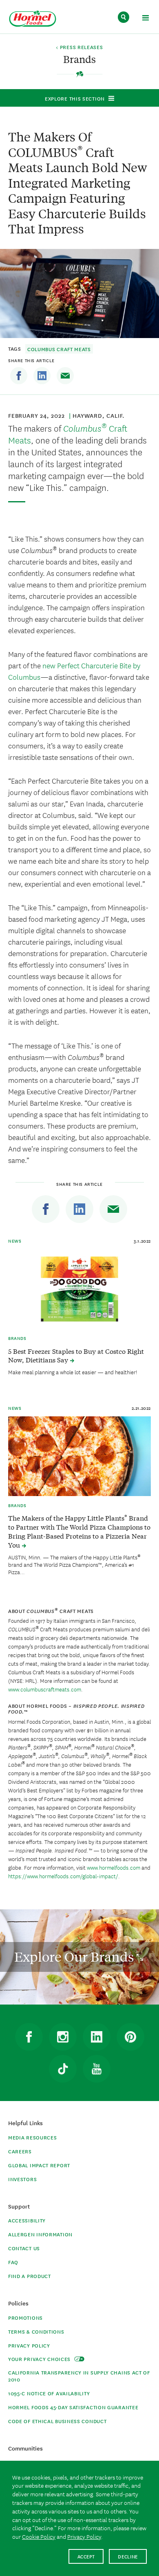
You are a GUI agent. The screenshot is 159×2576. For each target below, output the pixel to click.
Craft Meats (68, 434)
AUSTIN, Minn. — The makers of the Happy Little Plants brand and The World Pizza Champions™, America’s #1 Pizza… (74, 1564)
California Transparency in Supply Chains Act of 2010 (79, 2376)
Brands (17, 1338)
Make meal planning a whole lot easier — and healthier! (73, 1372)
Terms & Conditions (36, 2331)
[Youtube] (97, 2069)
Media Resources (33, 2137)
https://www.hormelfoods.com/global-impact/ (63, 1876)
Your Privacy (40, 2359)
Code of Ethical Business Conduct (57, 2421)
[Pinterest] (130, 2037)
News (15, 1241)
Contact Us (24, 2248)
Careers (20, 2151)
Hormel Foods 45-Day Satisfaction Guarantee (73, 2407)
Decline (128, 2556)
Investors (22, 2179)
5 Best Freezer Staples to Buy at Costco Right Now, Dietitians (76, 1355)
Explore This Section (75, 98)
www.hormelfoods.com (114, 1867)
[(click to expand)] (145, 19)
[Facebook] (19, 376)
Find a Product (30, 2276)
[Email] (65, 376)
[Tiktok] (63, 2069)
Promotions (25, 2317)
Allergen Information (40, 2234)
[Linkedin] (42, 376)
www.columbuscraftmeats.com (45, 1689)
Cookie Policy (39, 2536)
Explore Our (75, 1957)
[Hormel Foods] (33, 19)
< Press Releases (79, 47)
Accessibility (27, 2220)
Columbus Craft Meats (59, 349)
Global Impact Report (39, 2165)
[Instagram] (63, 2037)
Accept (86, 2556)
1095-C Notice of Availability (49, 2393)
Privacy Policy (29, 2345)
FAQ (13, 2262)
